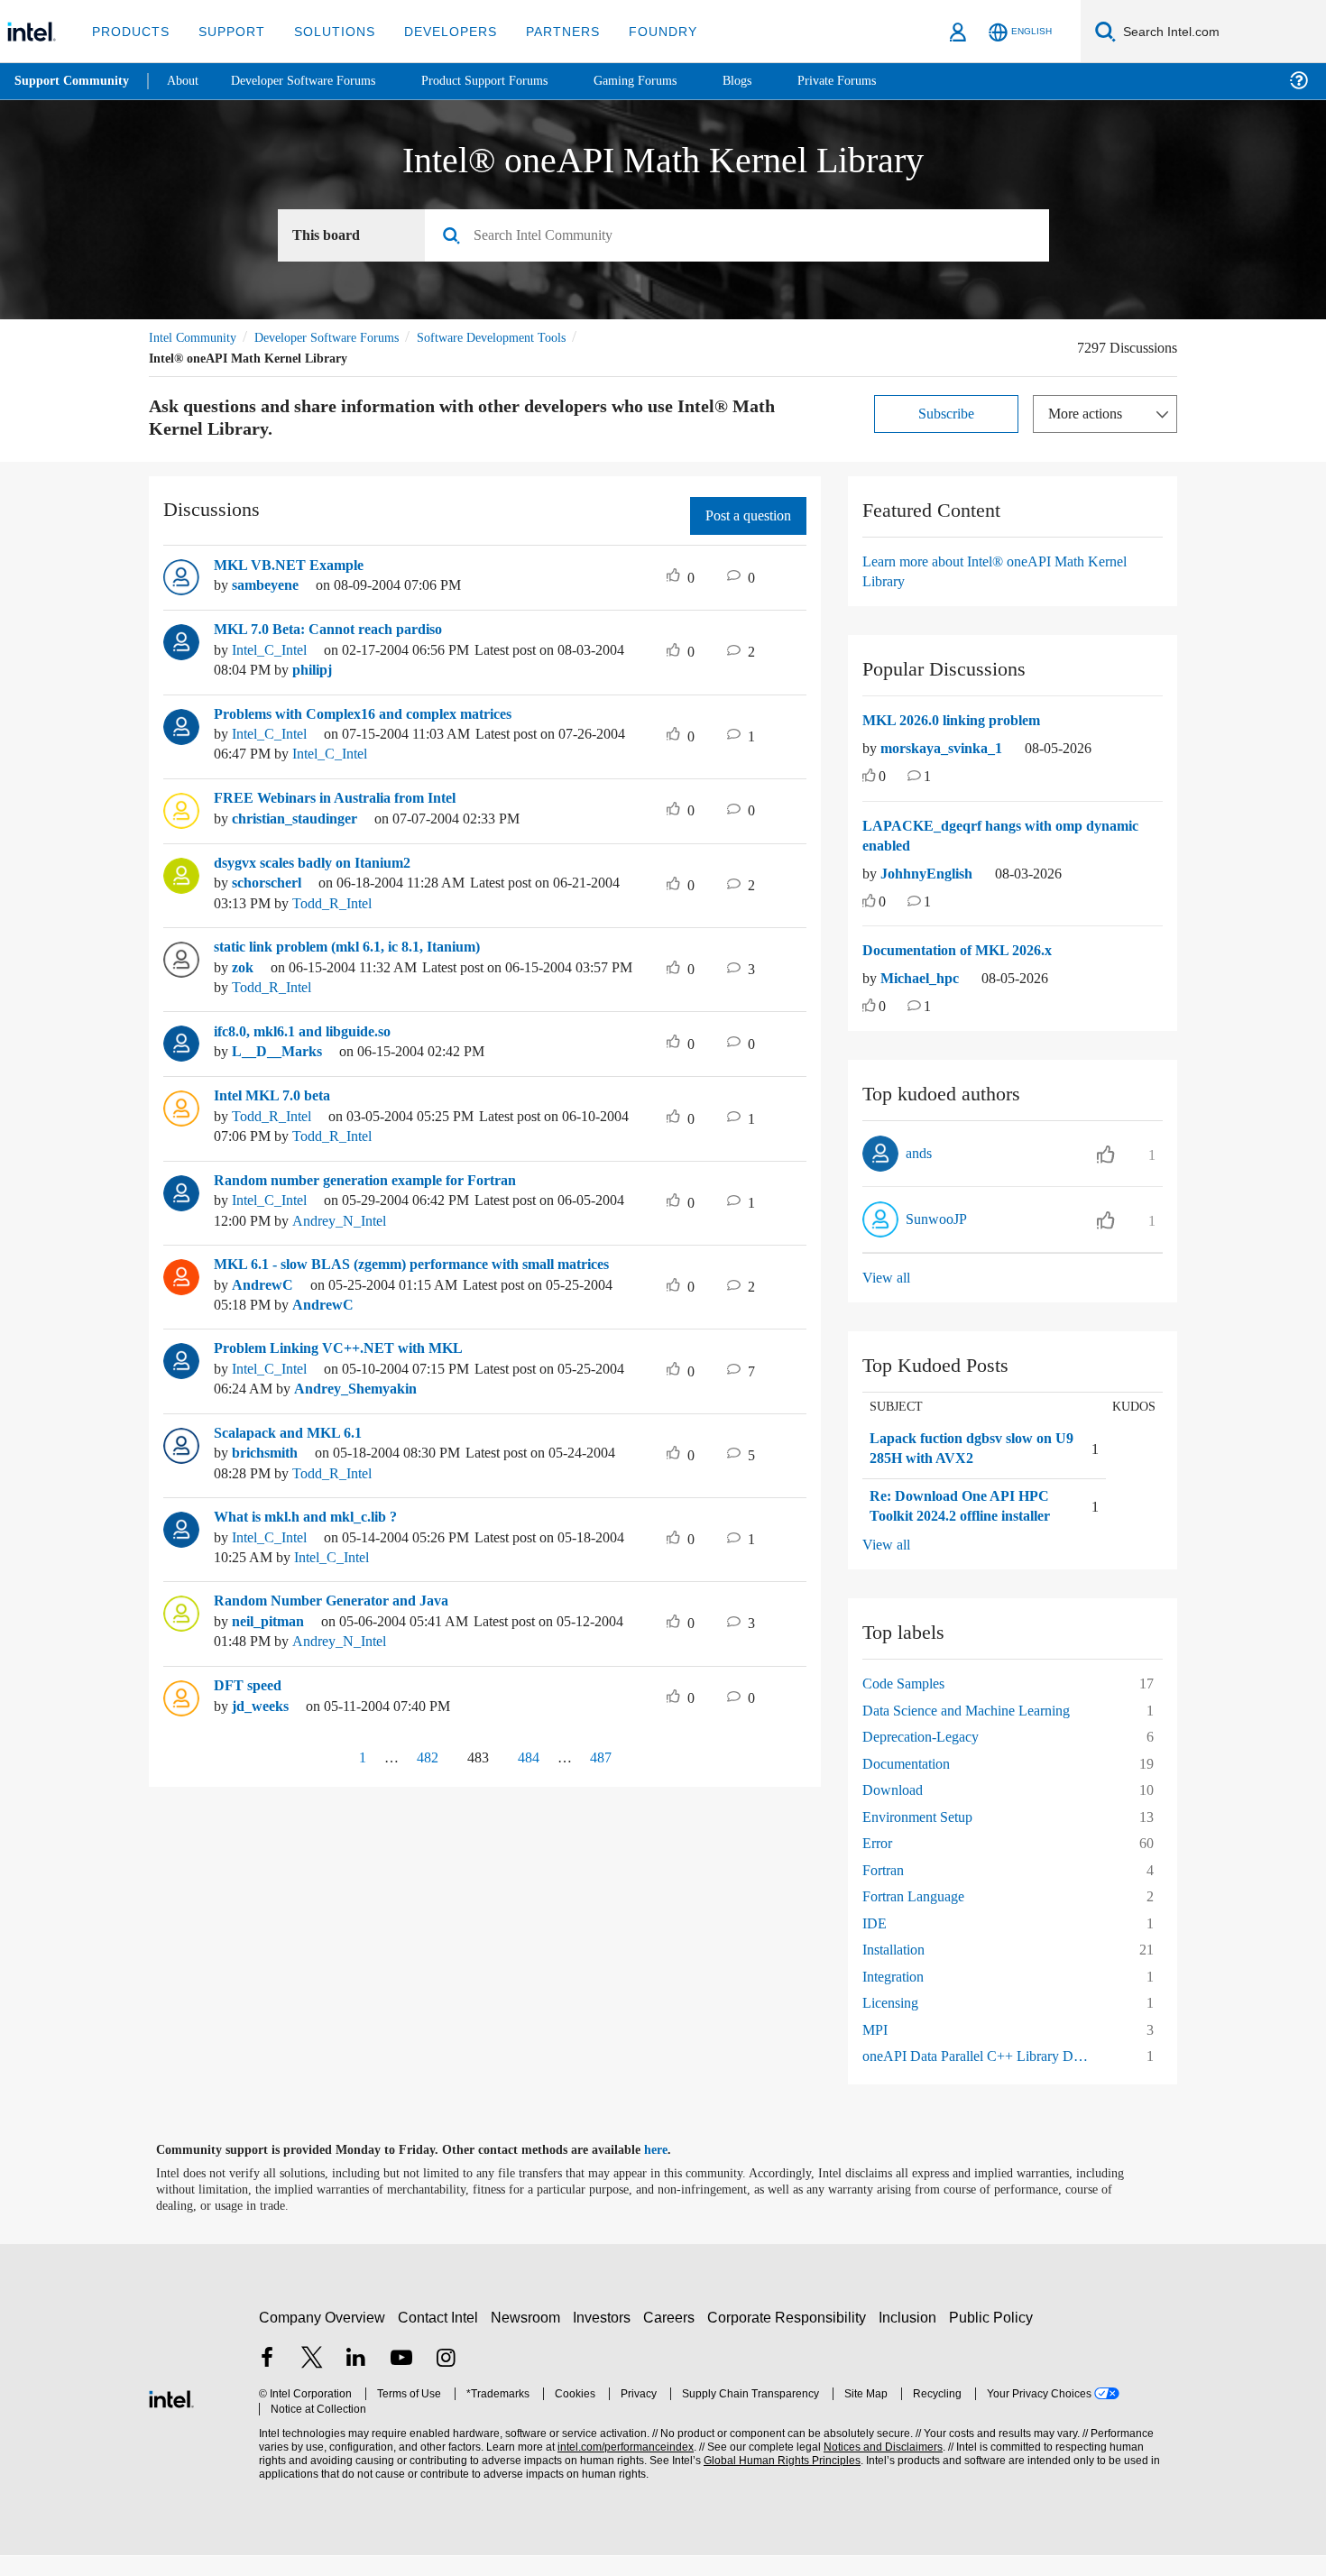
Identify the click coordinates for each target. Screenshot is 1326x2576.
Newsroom (529, 2337)
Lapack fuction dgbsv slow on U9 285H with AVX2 (961, 1449)
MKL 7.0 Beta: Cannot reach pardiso (336, 630)
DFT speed (250, 1707)
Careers (672, 2337)
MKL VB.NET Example (287, 566)
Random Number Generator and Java (340, 1622)
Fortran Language (919, 1917)
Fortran (886, 1890)
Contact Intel (440, 2337)
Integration (898, 1996)
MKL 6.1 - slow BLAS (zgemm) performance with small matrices (398, 1275)
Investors (606, 2337)
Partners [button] (544, 31)
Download (895, 1811)
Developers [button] (437, 31)
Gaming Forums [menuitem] (668, 81)
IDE (873, 1943)
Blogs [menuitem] (773, 81)
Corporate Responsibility (790, 2337)
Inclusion (912, 2337)
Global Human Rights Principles (777, 2482)
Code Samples (909, 1704)
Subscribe (947, 414)
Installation (898, 1970)
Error (879, 1864)
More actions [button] (1090, 414)
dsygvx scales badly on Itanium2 (326, 863)
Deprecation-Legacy (928, 1757)
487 (605, 1777)
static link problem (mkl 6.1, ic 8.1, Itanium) (362, 947)
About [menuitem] (188, 81)
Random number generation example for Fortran (379, 1181)
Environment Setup (925, 1837)
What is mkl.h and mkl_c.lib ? (313, 1538)
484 (532, 1777)
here (672, 2170)
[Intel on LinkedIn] (356, 2380)
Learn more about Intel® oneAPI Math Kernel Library (1006, 571)
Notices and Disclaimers (877, 2468)
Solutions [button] (326, 31)
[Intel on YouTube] (401, 2380)
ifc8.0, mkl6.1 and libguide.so (315, 1032)
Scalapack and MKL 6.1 (293, 1453)
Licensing (893, 2024)
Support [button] (227, 31)
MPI (875, 2050)
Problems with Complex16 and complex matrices (380, 714)
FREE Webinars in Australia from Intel (341, 798)
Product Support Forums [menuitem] (510, 81)
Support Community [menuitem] (74, 81)
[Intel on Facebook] (267, 2380)
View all (887, 1278)
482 (420, 1777)
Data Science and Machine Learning (978, 1730)
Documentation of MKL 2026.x (967, 951)
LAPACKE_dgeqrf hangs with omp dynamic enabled (1008, 837)
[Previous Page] (322, 1779)
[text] (869, 778)
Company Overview (322, 2337)
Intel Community (196, 338)
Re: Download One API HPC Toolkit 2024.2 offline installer (962, 1517)
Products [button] (129, 31)
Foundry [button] (641, 31)
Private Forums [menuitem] (876, 81)
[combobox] (744, 236)
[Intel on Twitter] (312, 2380)
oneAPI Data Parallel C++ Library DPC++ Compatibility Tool (985, 2077)
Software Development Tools (523, 338)
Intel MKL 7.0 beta (276, 1096)
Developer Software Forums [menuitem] (317, 81)
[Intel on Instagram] (446, 2380)
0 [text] (883, 777)
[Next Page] (648, 1779)
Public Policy (994, 2337)
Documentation (912, 1784)
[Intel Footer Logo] (171, 2418)
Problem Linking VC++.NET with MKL (340, 1369)
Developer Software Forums (342, 338)
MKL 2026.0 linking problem (960, 721)
